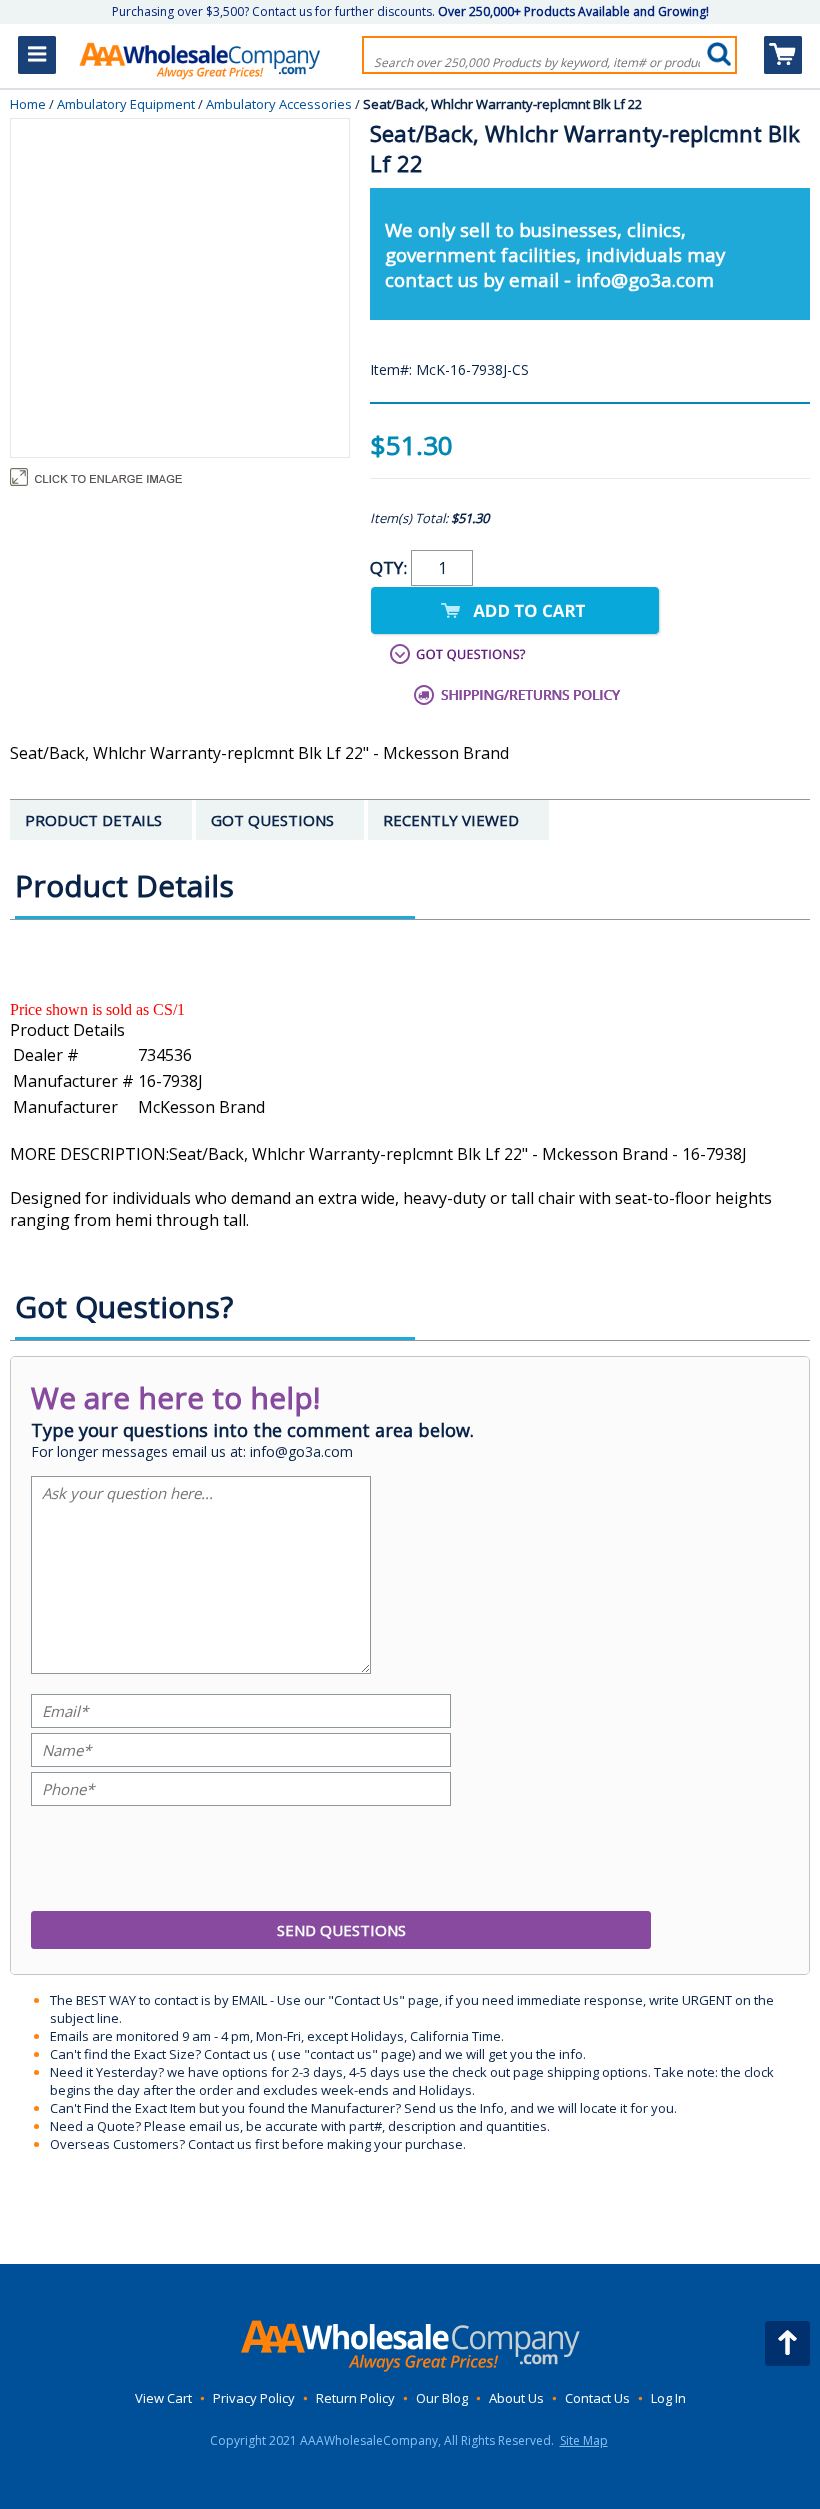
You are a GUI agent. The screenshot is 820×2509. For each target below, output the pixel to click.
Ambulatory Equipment (126, 104)
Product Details (67, 1030)
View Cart (163, 2398)
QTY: (390, 567)
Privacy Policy (254, 2398)
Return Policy (355, 2398)
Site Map (584, 2440)
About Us (516, 2398)
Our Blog (442, 2398)
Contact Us (597, 2398)
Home (28, 104)
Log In (668, 2398)
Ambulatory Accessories (279, 104)
